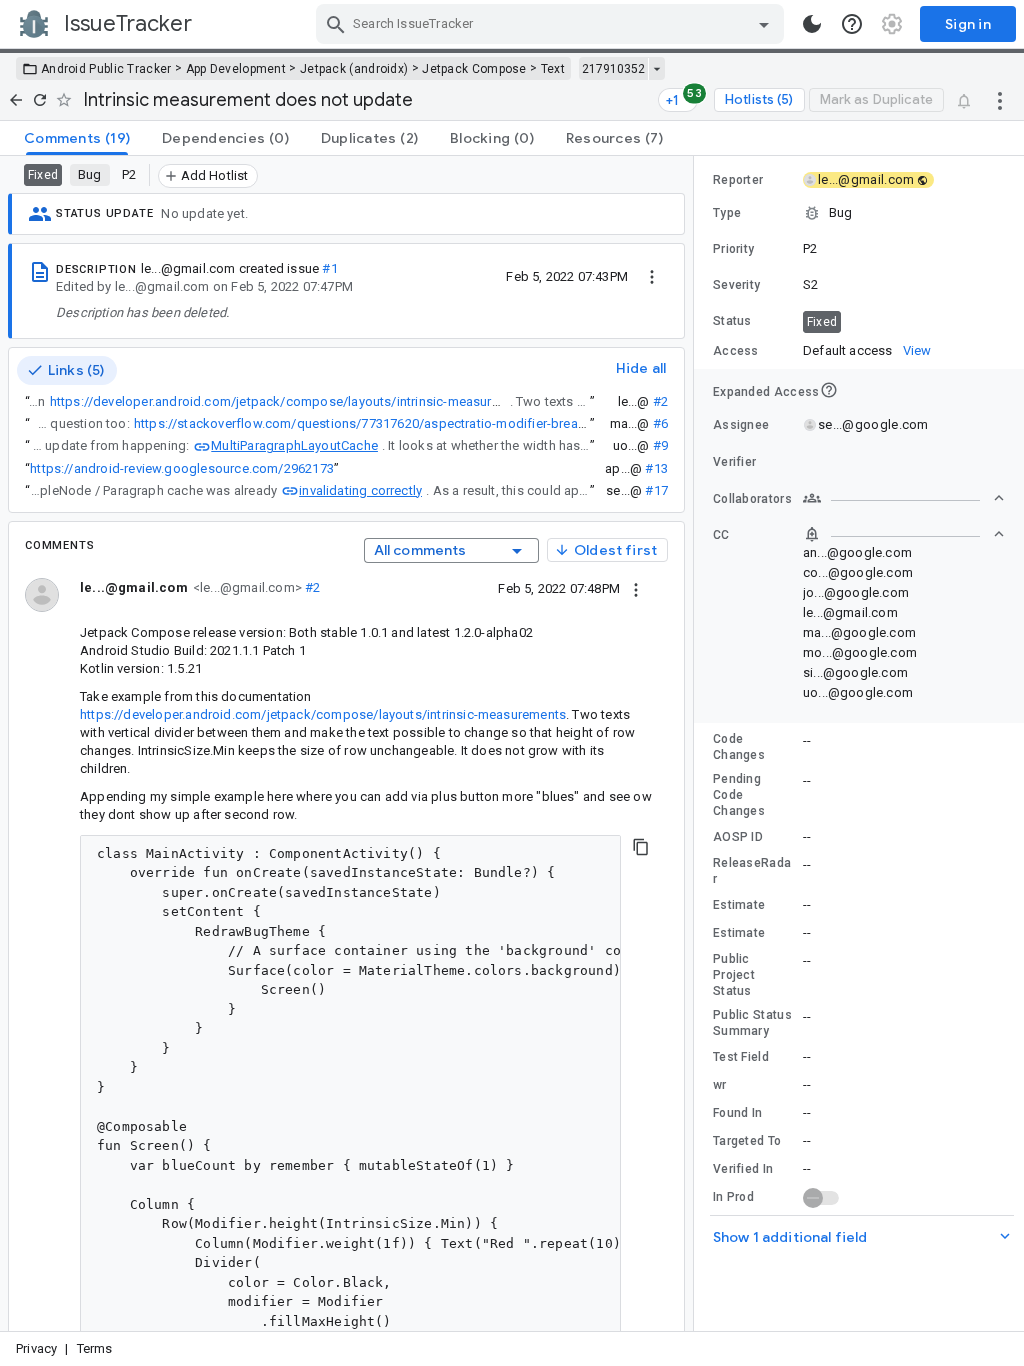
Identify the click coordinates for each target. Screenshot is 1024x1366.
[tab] (77, 138)
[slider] (697, 743)
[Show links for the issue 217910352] (656, 69)
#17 (656, 490)
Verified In (743, 1169)
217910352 (613, 69)
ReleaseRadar (752, 871)
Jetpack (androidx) (354, 69)
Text (553, 69)
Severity (736, 285)
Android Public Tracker (106, 69)
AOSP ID (738, 837)
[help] (852, 24)
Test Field (741, 1057)
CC (721, 535)
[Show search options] (764, 24)
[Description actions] (652, 276)
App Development (236, 69)
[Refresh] (40, 100)
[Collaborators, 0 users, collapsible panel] (904, 498)
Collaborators (752, 499)
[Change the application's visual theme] (812, 24)
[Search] (336, 24)
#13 (656, 468)
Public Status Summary (752, 1023)
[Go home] (16, 100)
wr (720, 1085)
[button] (859, 213)
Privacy (36, 1348)
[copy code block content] (641, 847)
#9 (660, 445)
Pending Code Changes (739, 795)
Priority (733, 249)
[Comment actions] (636, 588)
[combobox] (552, 24)
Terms (95, 1348)
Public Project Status (734, 975)
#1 (329, 268)
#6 (660, 423)
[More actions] (1000, 100)
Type (727, 213)
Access (736, 351)
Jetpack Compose (474, 69)
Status (732, 321)
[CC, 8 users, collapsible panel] (904, 534)
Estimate (739, 905)
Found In (737, 1113)
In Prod (733, 1197)
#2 (660, 401)
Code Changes (739, 747)
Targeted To (747, 1141)
